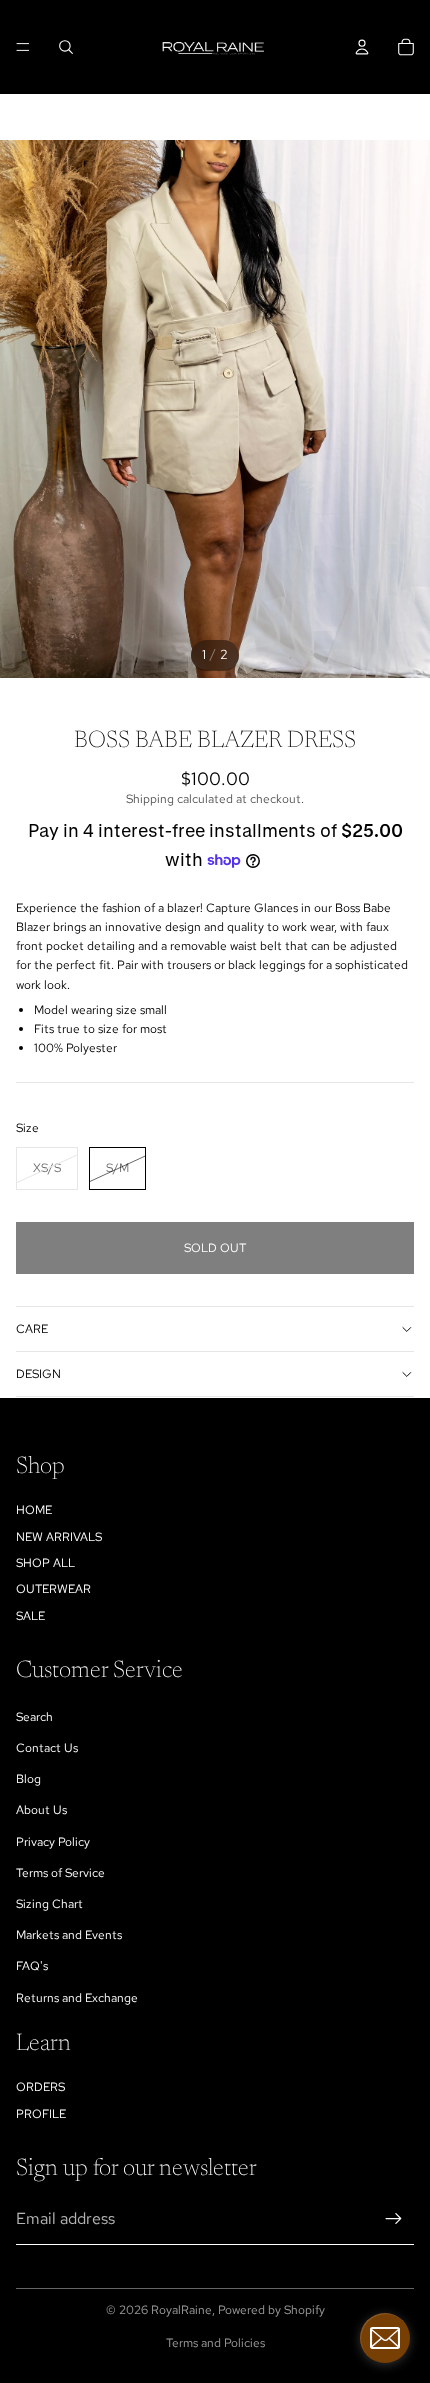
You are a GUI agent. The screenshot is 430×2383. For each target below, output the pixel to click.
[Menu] (23, 47)
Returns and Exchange (77, 1998)
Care (32, 1329)
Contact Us (47, 1748)
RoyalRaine (181, 2310)
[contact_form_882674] (385, 2338)
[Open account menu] (362, 47)
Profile (41, 2114)
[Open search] (66, 47)
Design (38, 1374)
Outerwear (53, 1589)
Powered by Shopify (271, 2310)
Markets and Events (69, 1935)
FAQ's (32, 1966)
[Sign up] (394, 2219)
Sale (30, 1616)
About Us (41, 1810)
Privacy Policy (53, 1842)
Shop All (45, 1563)
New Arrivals (59, 1537)
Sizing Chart (49, 1904)
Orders (40, 2087)
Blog (28, 1779)
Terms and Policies (215, 2343)
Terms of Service (60, 1873)
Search (34, 1717)
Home (34, 1510)
